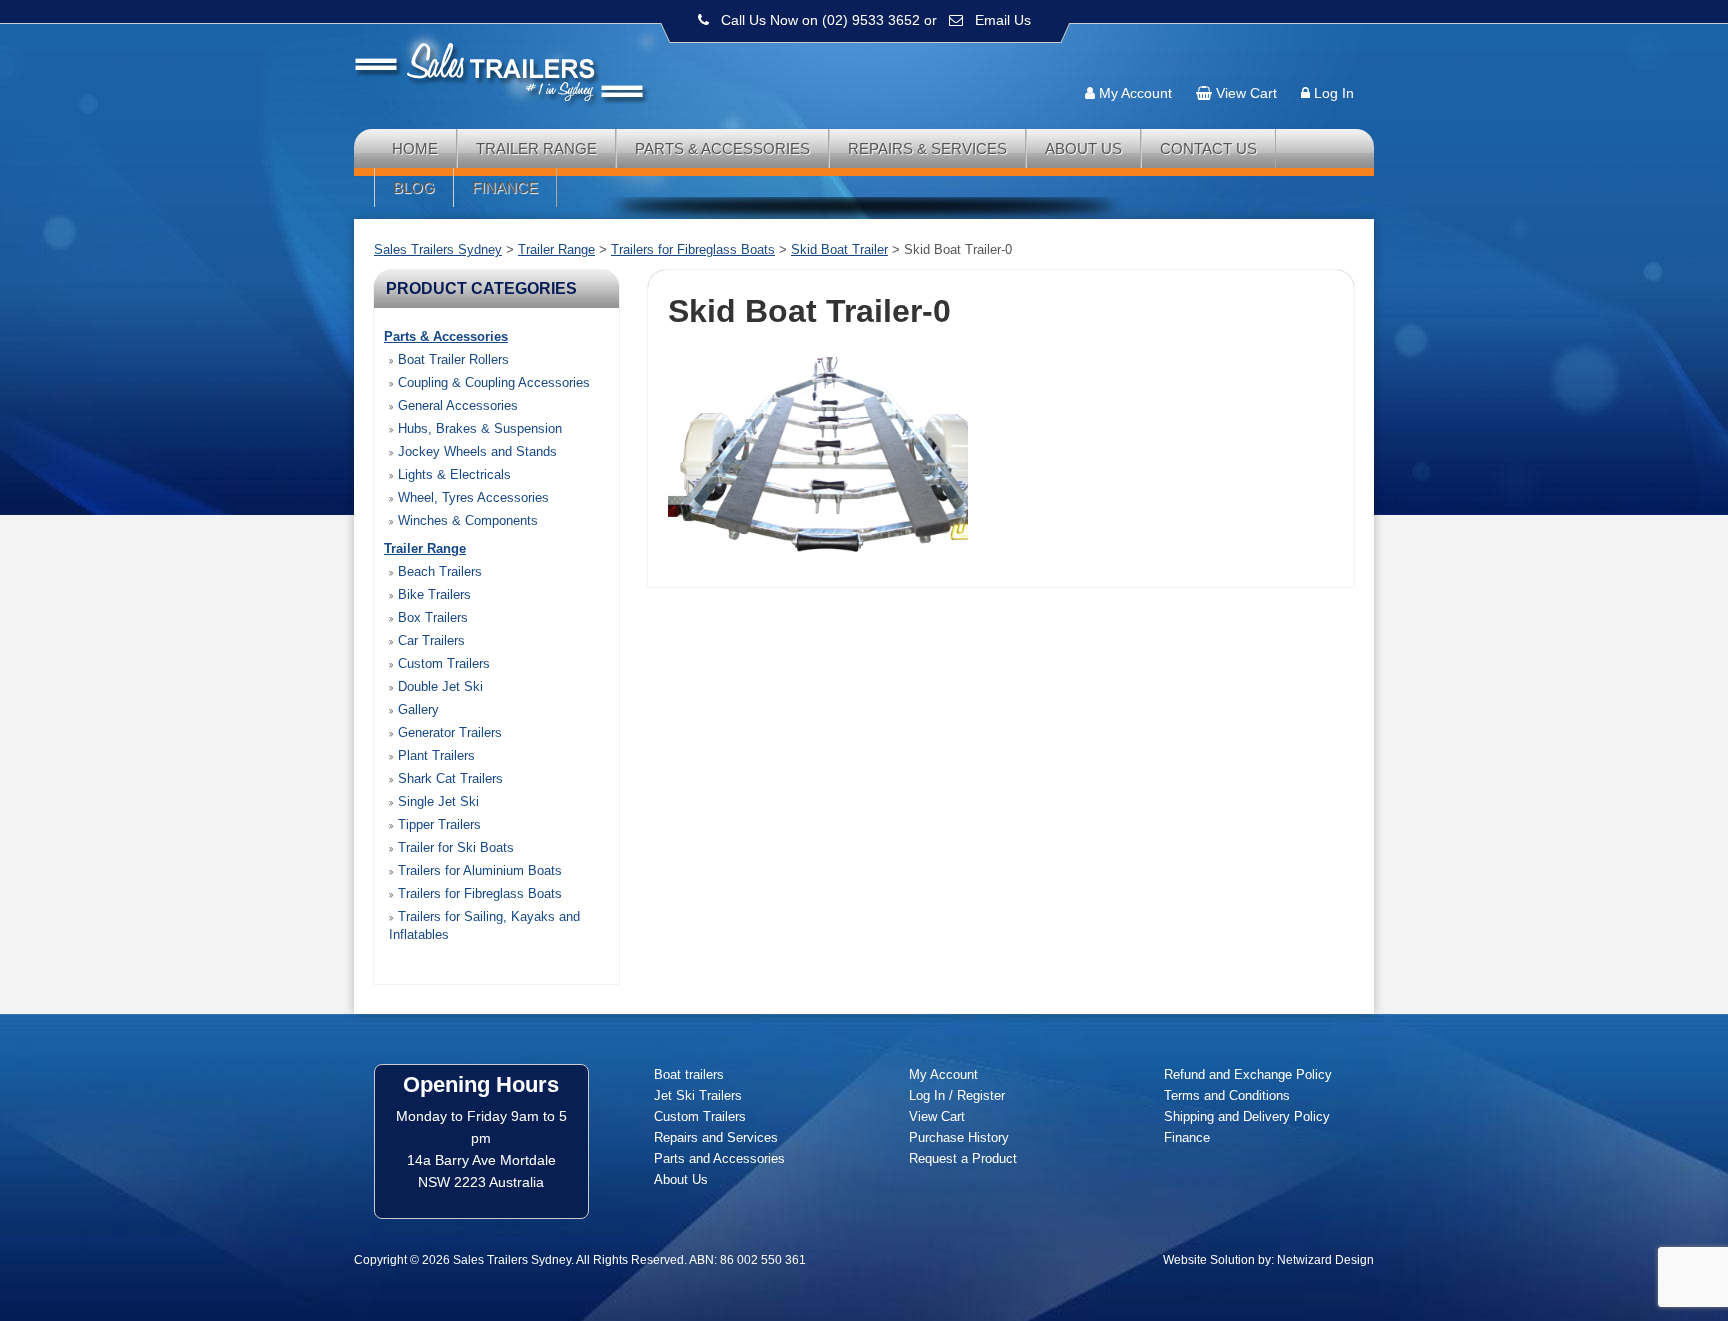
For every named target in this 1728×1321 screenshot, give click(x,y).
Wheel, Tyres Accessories (471, 497)
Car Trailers (429, 640)
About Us (1083, 148)
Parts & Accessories (722, 148)
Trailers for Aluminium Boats (478, 870)
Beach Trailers (438, 571)
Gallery (416, 709)
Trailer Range (536, 148)
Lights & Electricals (452, 474)
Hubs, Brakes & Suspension (478, 428)
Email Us (1003, 20)
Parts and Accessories (719, 1158)
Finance (505, 187)
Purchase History (959, 1137)
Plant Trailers (434, 755)
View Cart (1246, 93)
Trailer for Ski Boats (454, 847)
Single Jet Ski (436, 801)
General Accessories (456, 405)
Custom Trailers (442, 663)
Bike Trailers (432, 594)
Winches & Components (466, 520)
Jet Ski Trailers (698, 1095)
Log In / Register (957, 1095)
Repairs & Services (927, 148)
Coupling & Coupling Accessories (492, 382)
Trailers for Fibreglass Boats (478, 893)
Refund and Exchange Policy (1248, 1074)
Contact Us (1208, 148)
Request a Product (963, 1158)
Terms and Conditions (1227, 1095)
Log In (1334, 93)
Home (415, 148)
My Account (1135, 93)
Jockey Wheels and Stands (475, 451)
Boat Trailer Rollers (451, 359)
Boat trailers (689, 1074)
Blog (414, 187)
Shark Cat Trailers (448, 778)
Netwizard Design (1325, 1260)
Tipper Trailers (437, 824)
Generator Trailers (448, 732)
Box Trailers (431, 617)
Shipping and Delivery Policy (1247, 1116)
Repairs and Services (716, 1137)
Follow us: (1316, 55)
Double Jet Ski (438, 686)
